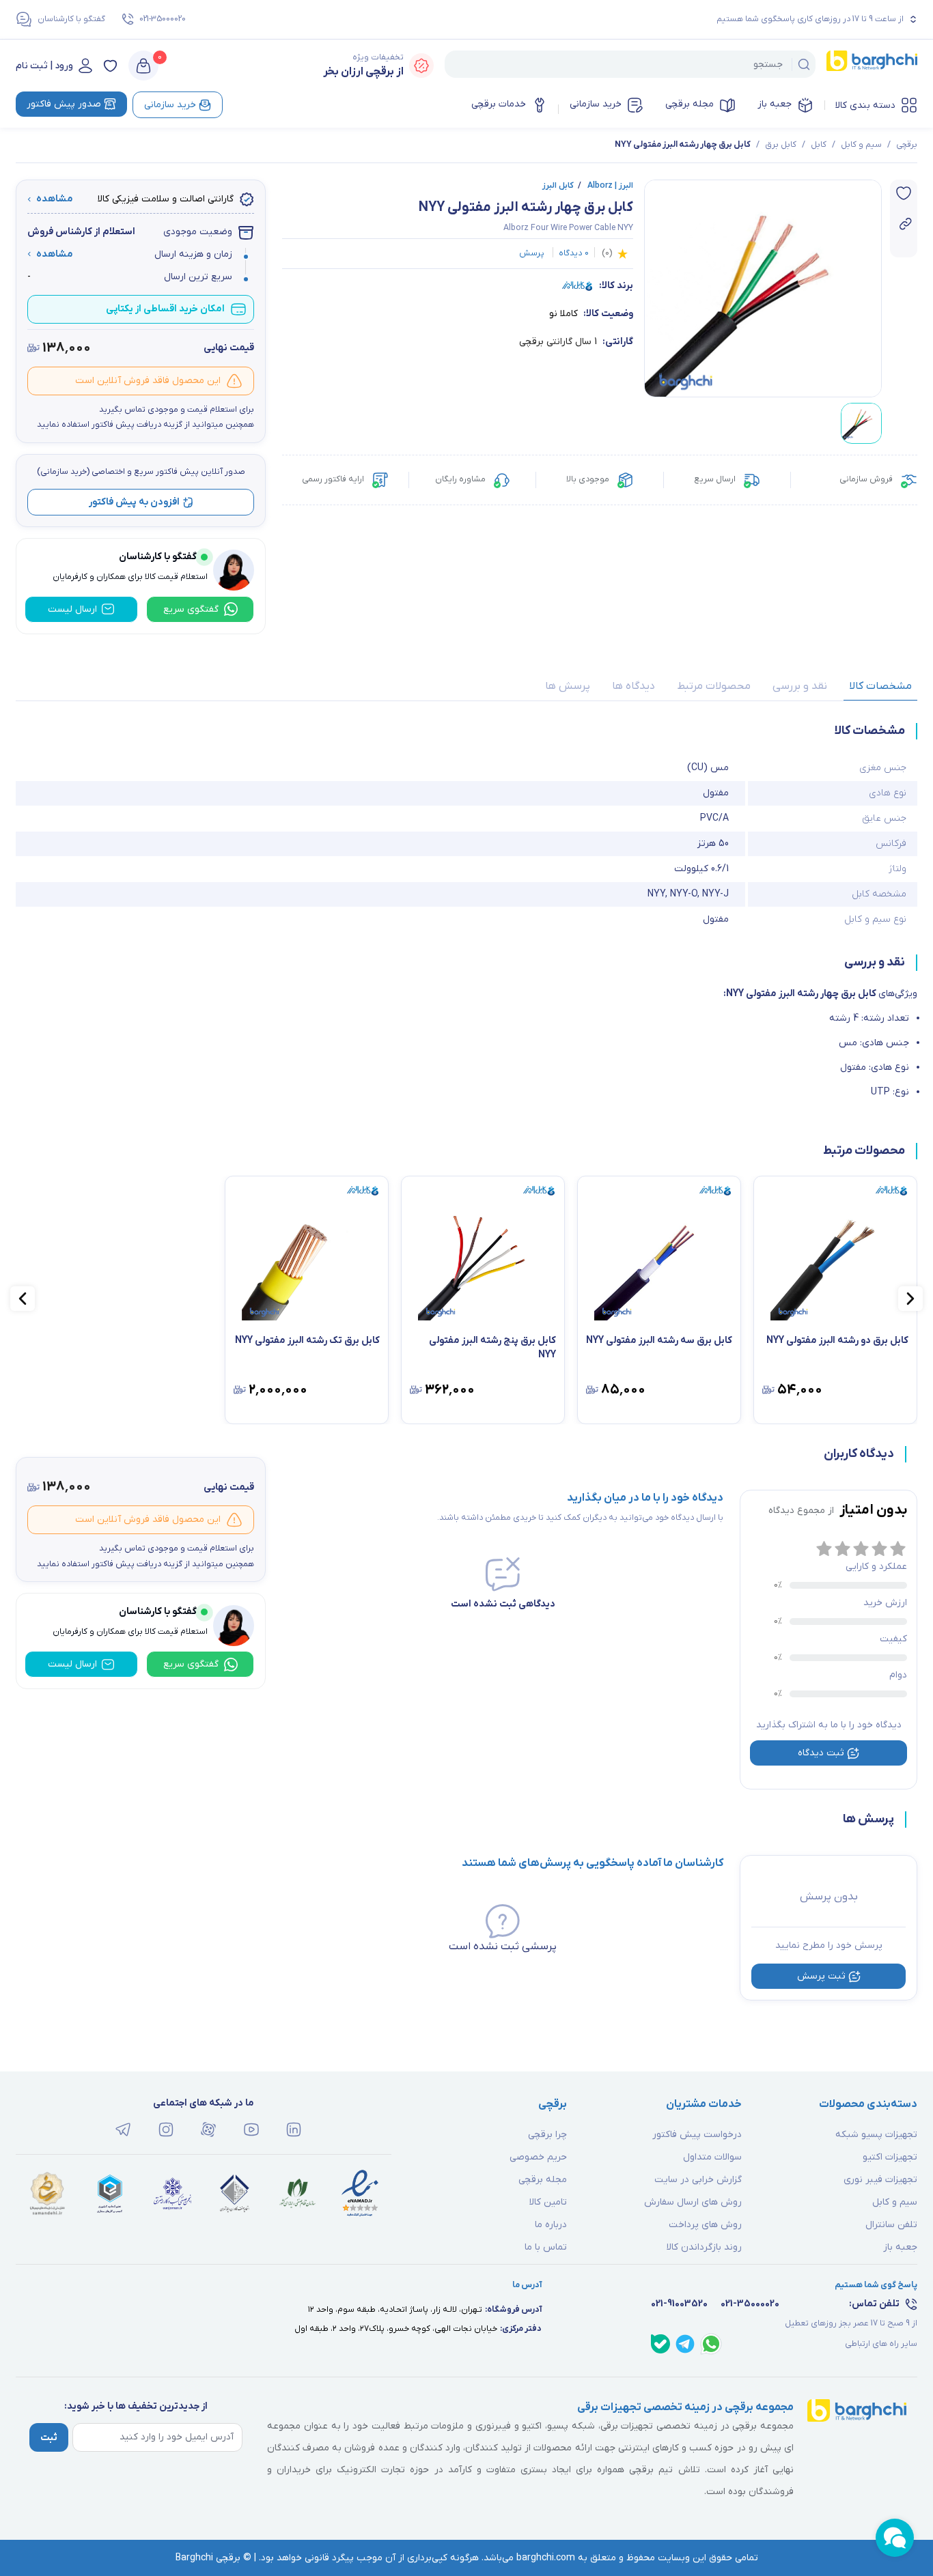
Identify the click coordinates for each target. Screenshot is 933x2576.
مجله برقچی (690, 104)
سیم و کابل (861, 145)
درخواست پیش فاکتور (697, 2135)
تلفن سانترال (891, 2225)
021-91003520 (679, 2304)
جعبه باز (775, 104)
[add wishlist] (904, 193)
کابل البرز (558, 186)
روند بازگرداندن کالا (704, 2247)
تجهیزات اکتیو (890, 2157)
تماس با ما (546, 2247)
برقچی (907, 145)
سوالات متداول (712, 2157)
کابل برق (781, 145)
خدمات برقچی (499, 104)
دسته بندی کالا (865, 105)
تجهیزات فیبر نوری (880, 2180)
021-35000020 (163, 19)
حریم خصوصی (538, 2157)
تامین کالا (548, 2202)
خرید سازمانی (596, 104)
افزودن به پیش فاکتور (134, 502)
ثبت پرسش (821, 1976)
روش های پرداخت (705, 2225)
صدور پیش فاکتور (64, 104)
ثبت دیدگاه (821, 1753)
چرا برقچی (547, 2135)
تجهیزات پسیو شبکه (876, 2135)
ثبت (49, 2438)
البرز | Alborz (605, 186)
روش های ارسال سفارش (693, 2202)
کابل (819, 145)
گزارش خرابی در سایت (698, 2180)
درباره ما (551, 2225)
